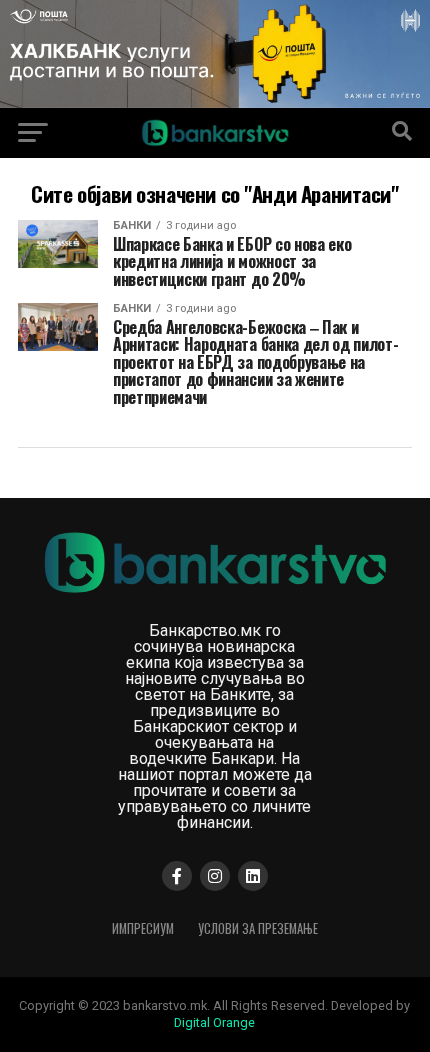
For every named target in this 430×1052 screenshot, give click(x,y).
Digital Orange (214, 1022)
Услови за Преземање (258, 928)
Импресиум (143, 928)
